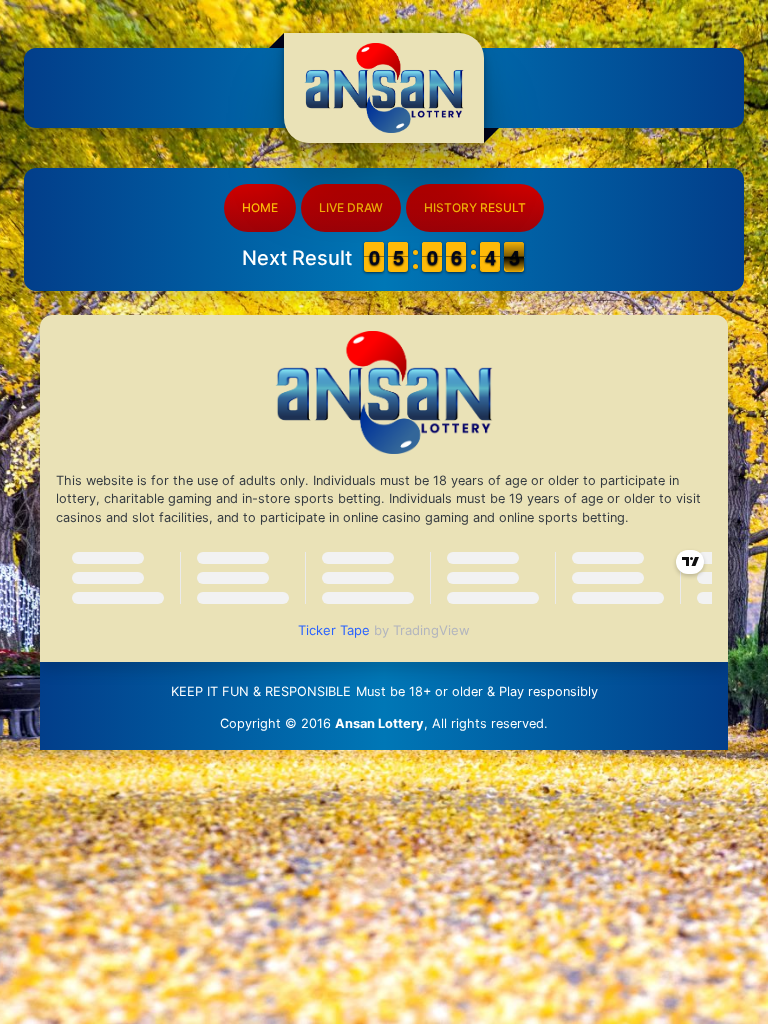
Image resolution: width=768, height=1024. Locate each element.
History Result (475, 207)
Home (260, 207)
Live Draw (351, 207)
